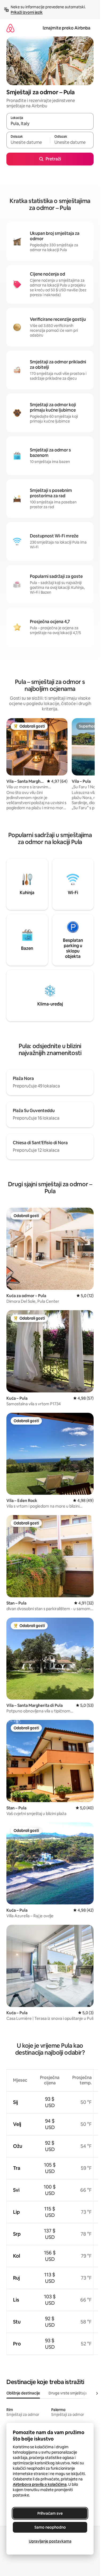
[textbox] (28, 142)
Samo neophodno (50, 2527)
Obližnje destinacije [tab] (23, 2393)
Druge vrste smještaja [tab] (68, 2393)
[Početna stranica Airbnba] (10, 28)
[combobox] (50, 124)
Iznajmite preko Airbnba (67, 28)
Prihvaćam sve (50, 2513)
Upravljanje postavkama (50, 2541)
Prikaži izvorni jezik (27, 12)
